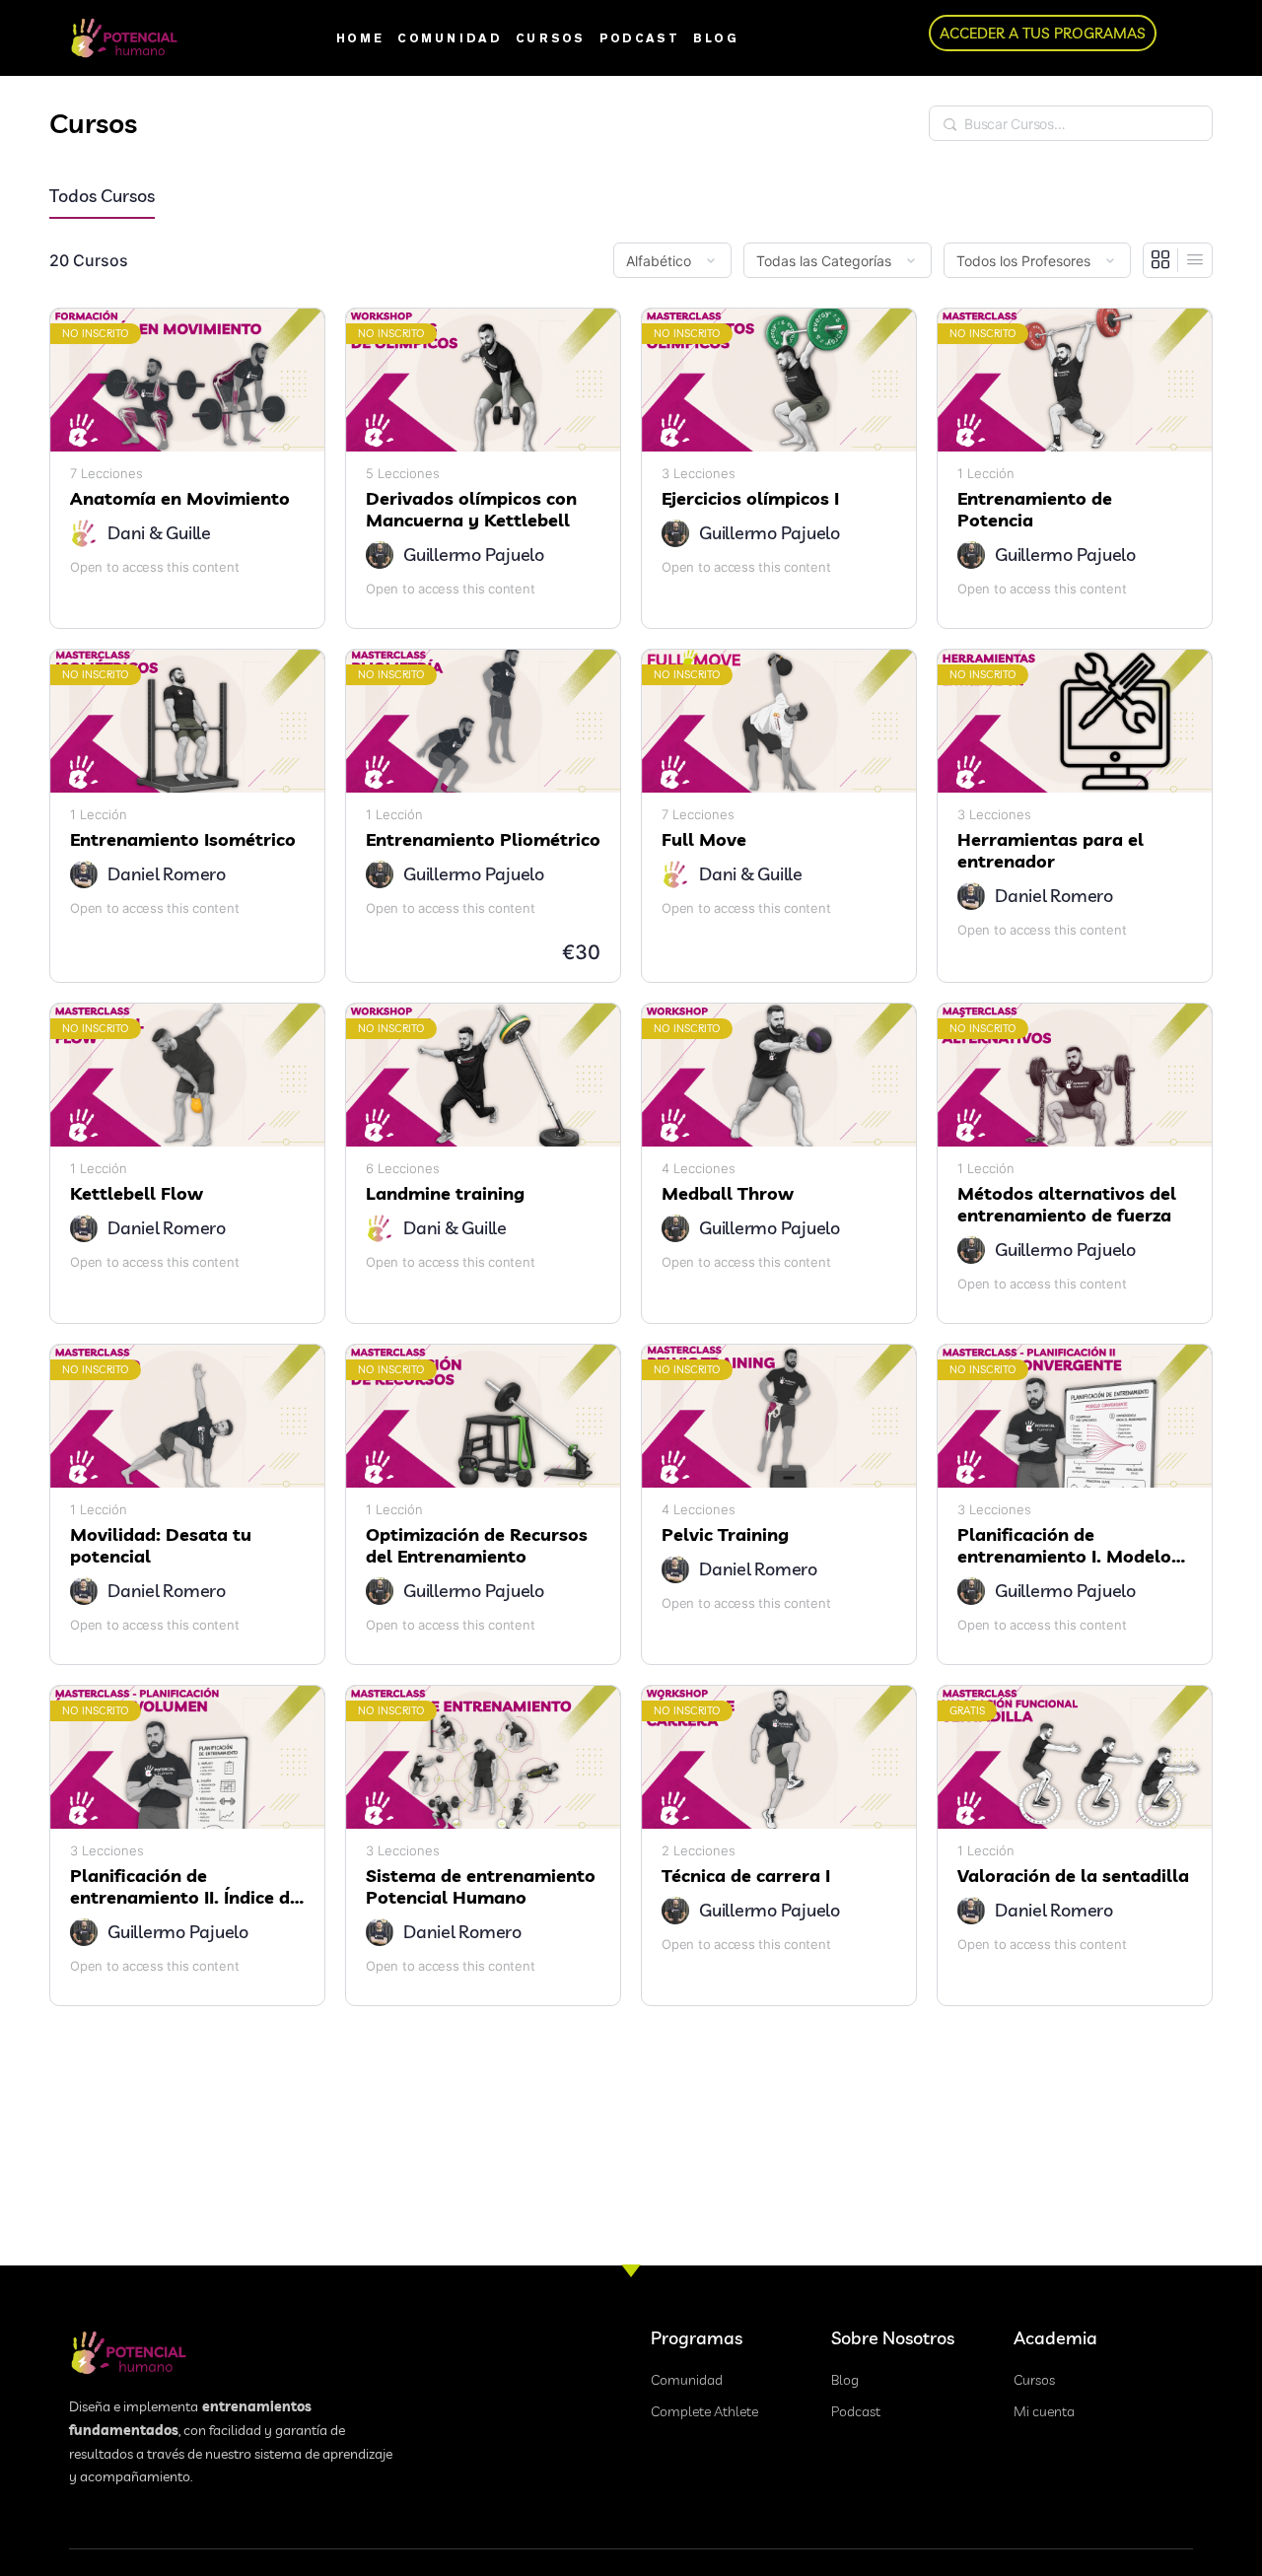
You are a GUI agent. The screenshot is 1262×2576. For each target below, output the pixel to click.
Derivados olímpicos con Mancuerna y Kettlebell (471, 510)
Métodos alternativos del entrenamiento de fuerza (1067, 1205)
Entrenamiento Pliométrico (483, 840)
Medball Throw (728, 1194)
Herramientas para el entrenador (1051, 851)
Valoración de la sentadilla (1073, 1876)
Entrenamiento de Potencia (1035, 510)
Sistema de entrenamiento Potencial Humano (481, 1887)
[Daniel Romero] (84, 874)
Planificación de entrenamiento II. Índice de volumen (185, 1887)
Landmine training (445, 1194)
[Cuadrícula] (1161, 260)
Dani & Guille (159, 533)
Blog (716, 38)
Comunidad (450, 38)
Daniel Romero (167, 874)
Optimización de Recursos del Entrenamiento (477, 1546)
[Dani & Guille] (84, 533)
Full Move (704, 840)
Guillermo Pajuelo (474, 555)
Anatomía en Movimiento (180, 499)
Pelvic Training (725, 1535)
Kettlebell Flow (137, 1194)
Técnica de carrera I (746, 1876)
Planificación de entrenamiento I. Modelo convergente (1064, 1546)
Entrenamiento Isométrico (183, 840)
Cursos (551, 38)
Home (360, 38)
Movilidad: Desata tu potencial (161, 1546)
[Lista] (1195, 260)
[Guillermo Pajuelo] (380, 555)
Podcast (639, 38)
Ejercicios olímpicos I (750, 499)
